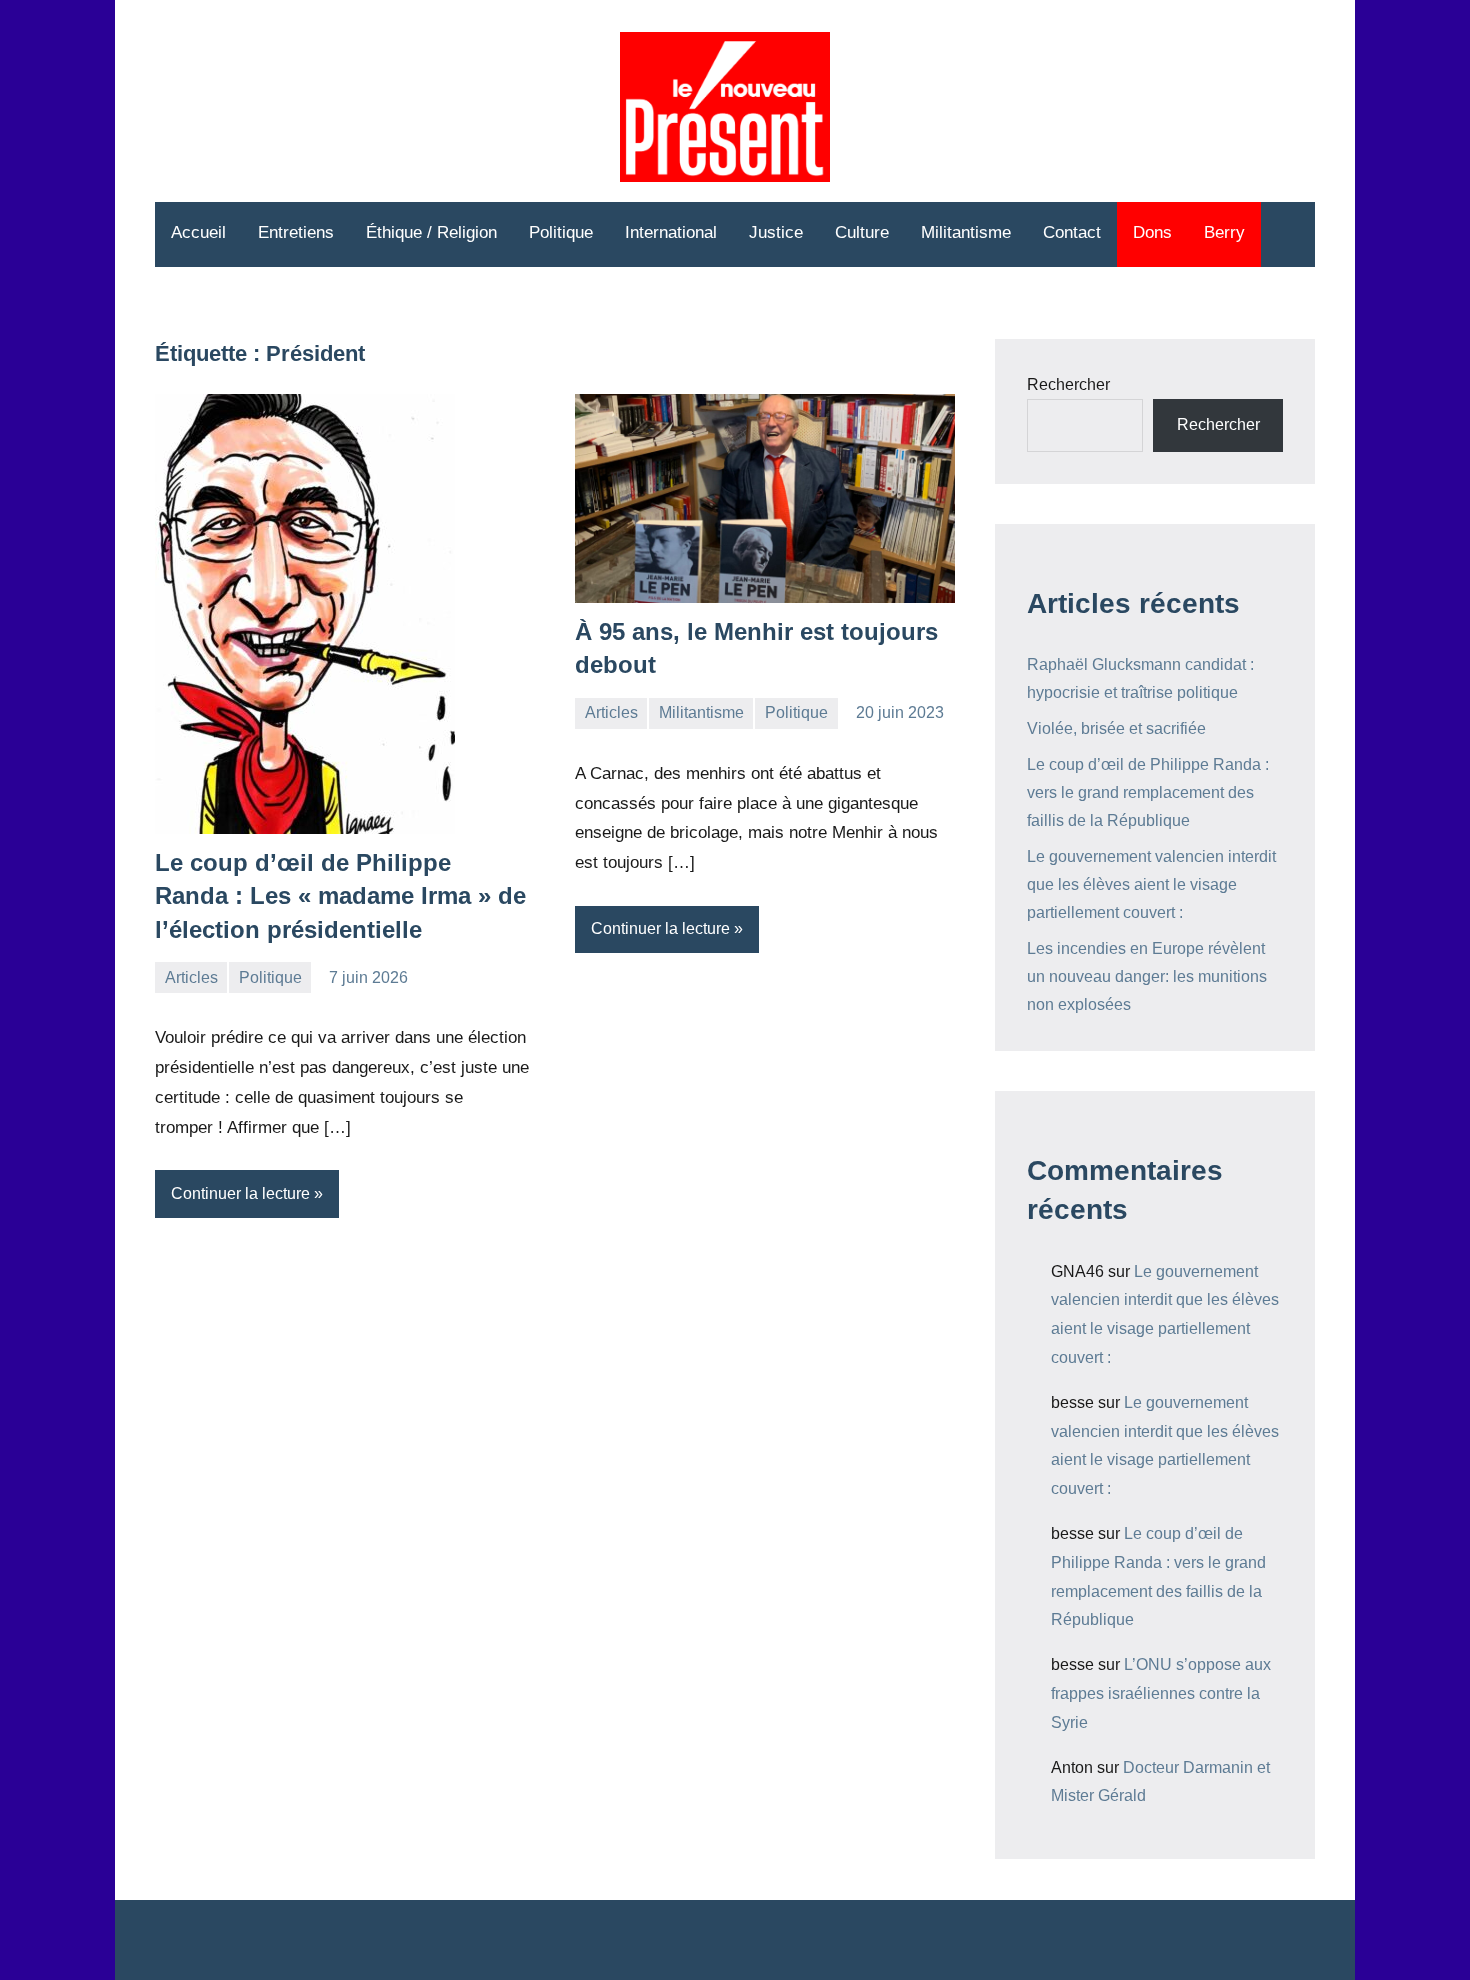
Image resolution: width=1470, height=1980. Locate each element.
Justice (776, 232)
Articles (191, 977)
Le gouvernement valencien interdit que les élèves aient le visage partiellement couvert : (1151, 884)
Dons (1152, 232)
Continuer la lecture (240, 1193)
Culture (862, 232)
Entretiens (296, 232)
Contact (1072, 232)
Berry (1224, 232)
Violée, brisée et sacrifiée (1116, 728)
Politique (561, 232)
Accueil (198, 232)
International (671, 232)
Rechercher (1068, 384)
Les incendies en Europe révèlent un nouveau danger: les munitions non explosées (1147, 976)
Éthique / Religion (431, 232)
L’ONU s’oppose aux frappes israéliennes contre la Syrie (1161, 1693)
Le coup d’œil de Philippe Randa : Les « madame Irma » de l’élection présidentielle (340, 896)
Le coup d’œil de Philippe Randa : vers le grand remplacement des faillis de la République (1148, 792)
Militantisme (966, 232)
